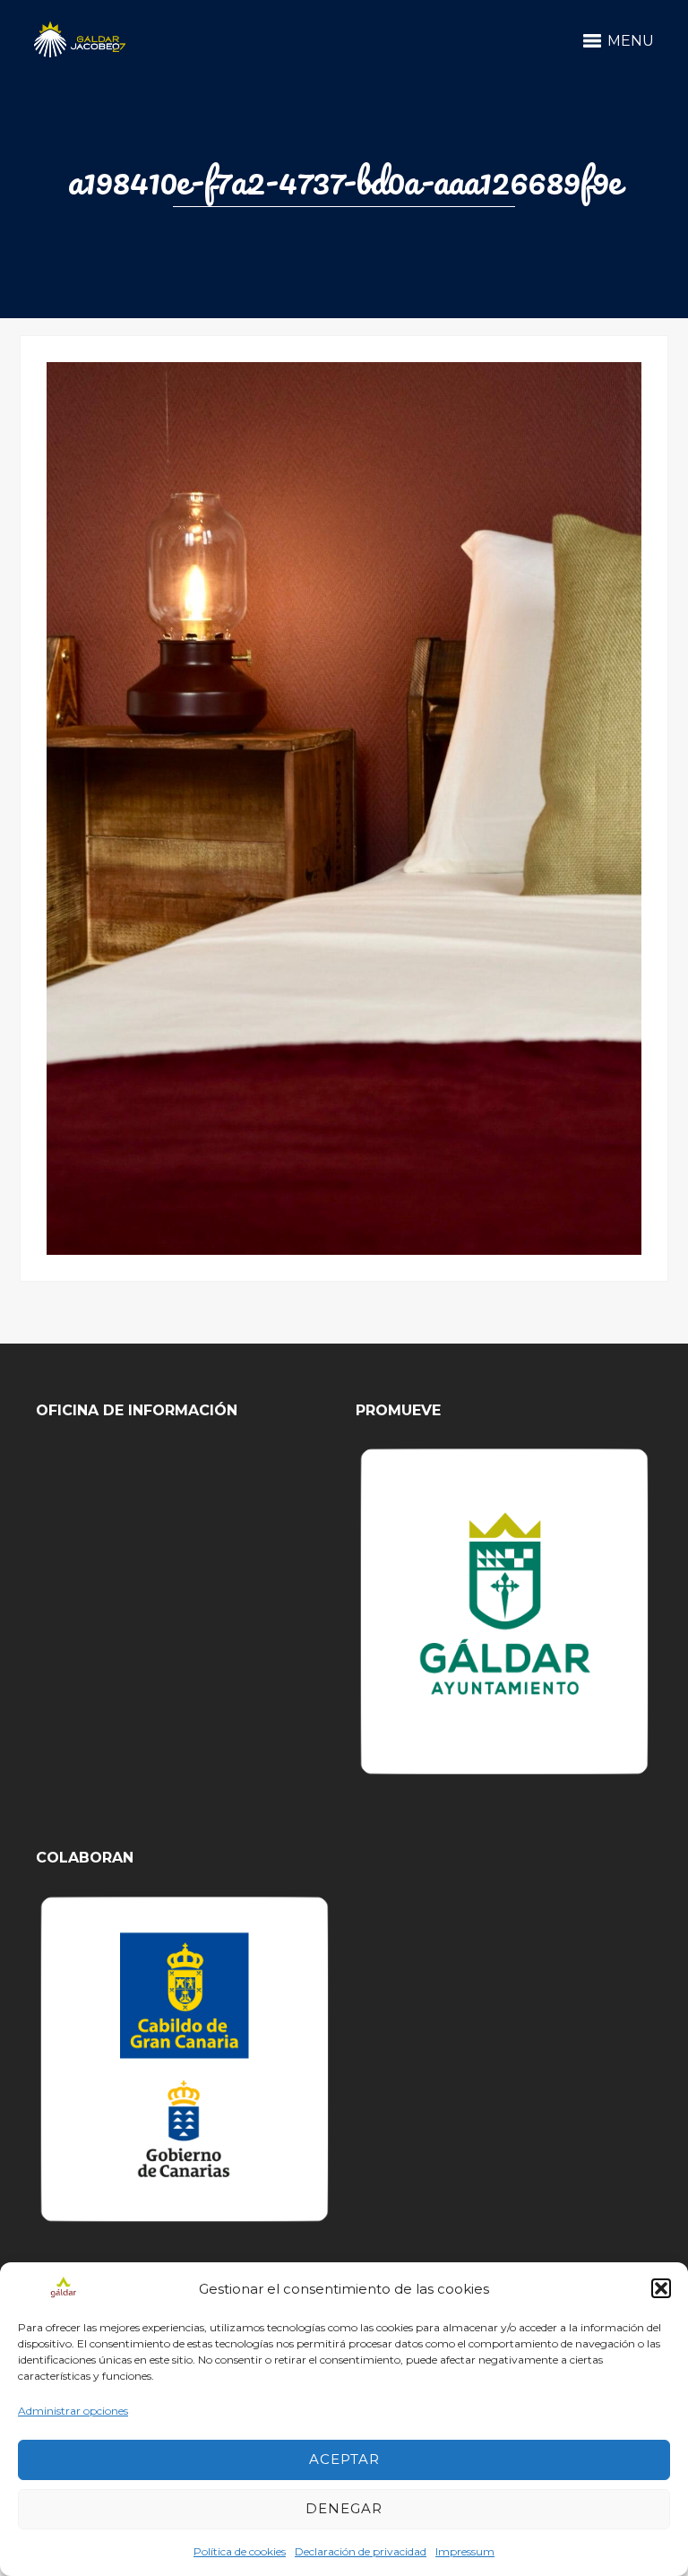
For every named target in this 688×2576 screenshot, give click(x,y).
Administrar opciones (73, 2411)
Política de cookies (240, 2551)
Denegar (344, 2508)
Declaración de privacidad (361, 2551)
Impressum (465, 2551)
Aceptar (344, 2459)
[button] (661, 2288)
